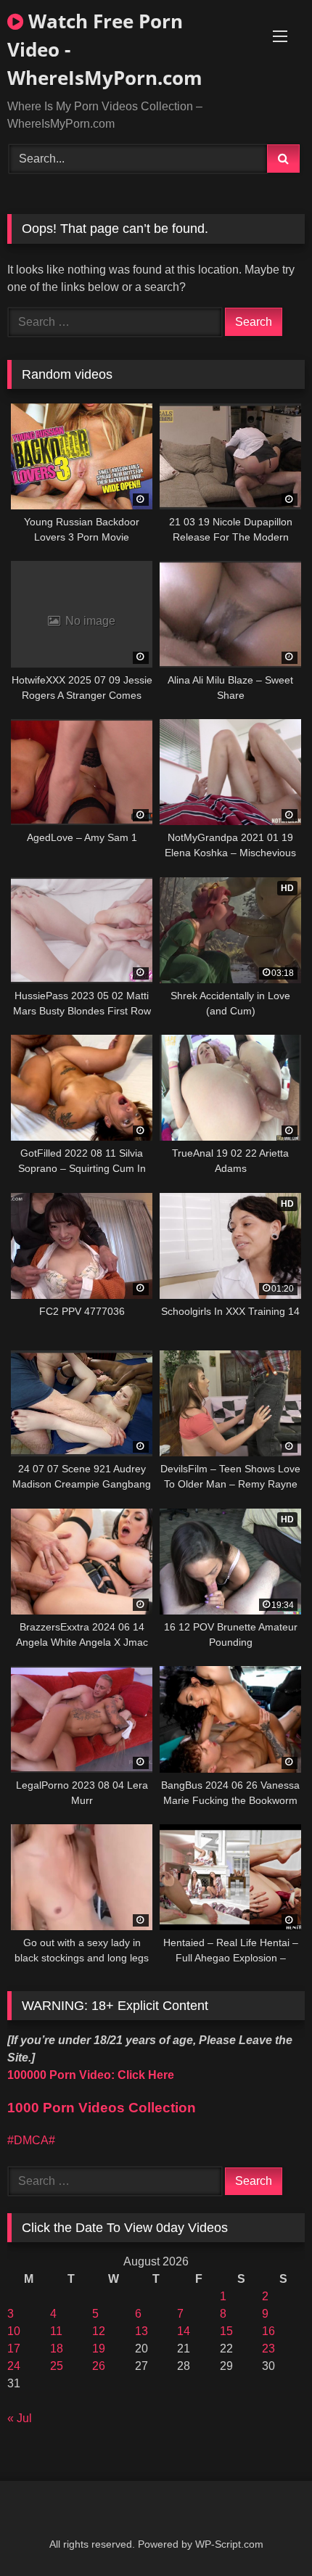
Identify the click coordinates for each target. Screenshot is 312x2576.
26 (99, 2366)
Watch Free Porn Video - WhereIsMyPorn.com (105, 49)
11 (56, 2331)
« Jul (20, 2418)
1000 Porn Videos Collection (102, 2108)
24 (14, 2366)
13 (141, 2331)
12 (99, 2331)
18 (57, 2349)
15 (226, 2331)
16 (268, 2331)
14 (184, 2331)
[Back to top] (267, 2533)
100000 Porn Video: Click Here (91, 2075)
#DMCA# (31, 2140)
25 (57, 2366)
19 (99, 2349)
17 (14, 2349)
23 (268, 2349)
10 (14, 2331)
